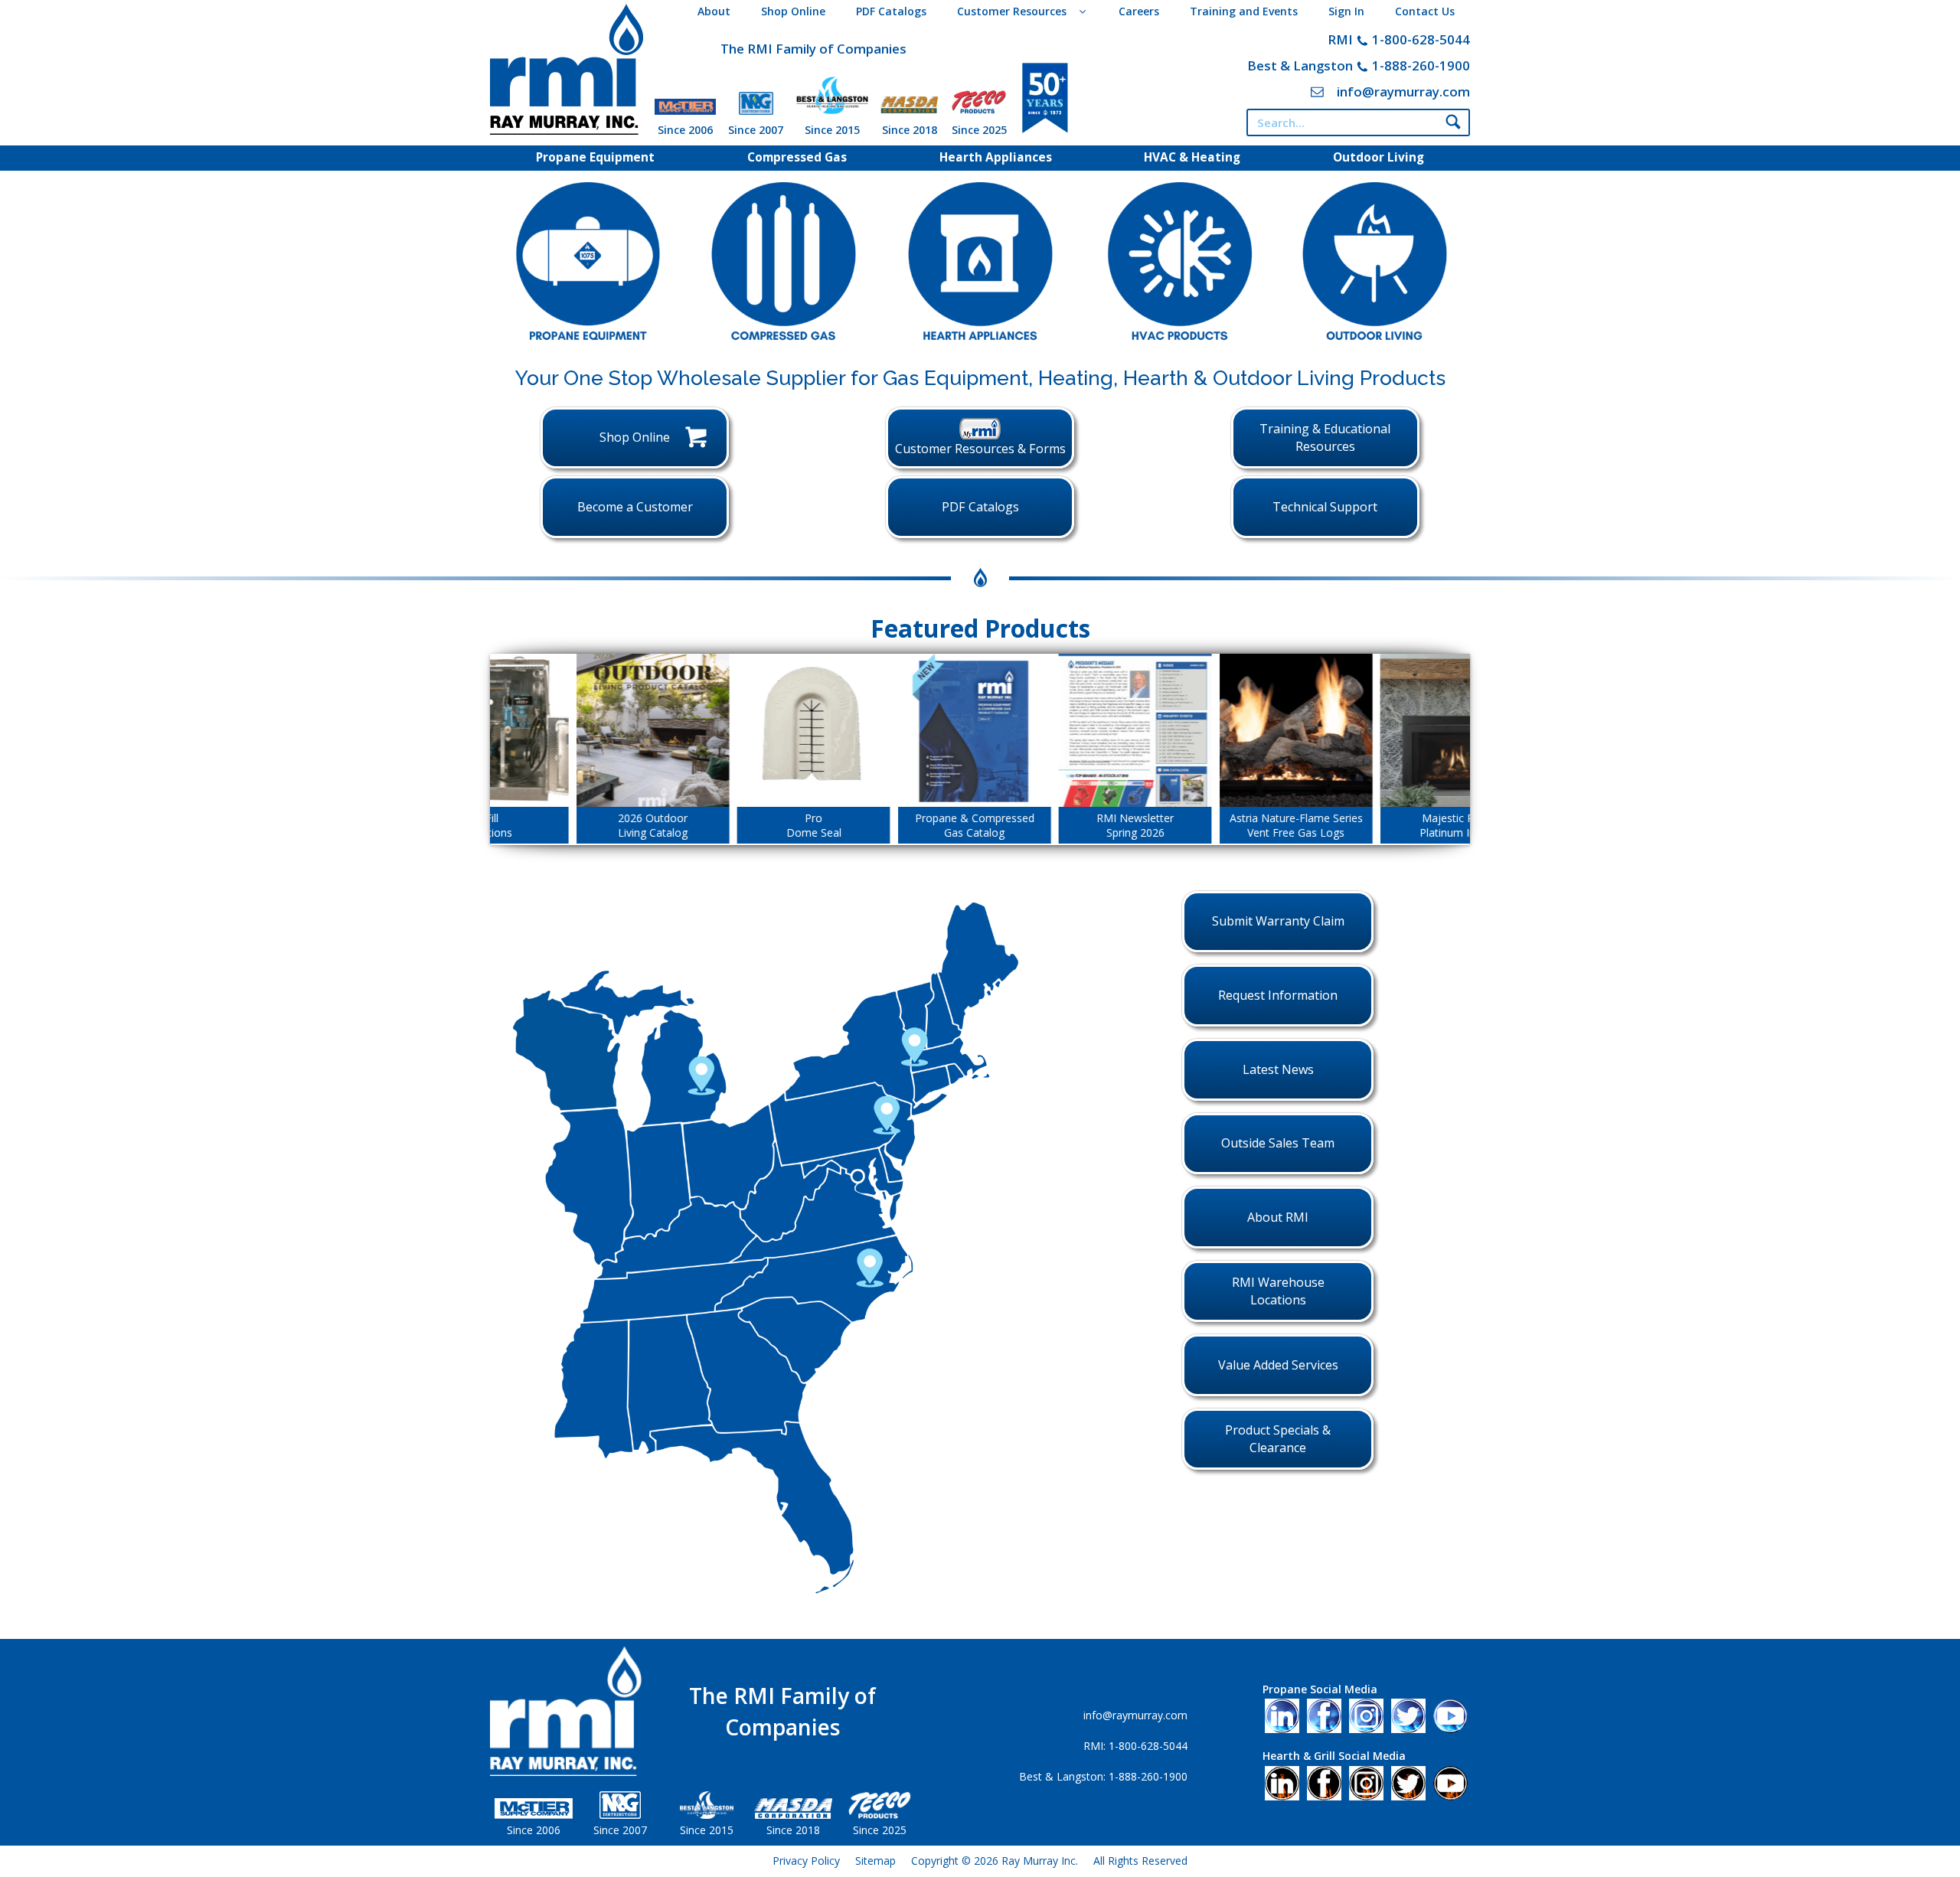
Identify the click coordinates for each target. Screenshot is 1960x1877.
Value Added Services (1278, 1365)
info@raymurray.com (1403, 91)
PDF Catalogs (891, 11)
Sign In (1346, 11)
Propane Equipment (595, 157)
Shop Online (793, 11)
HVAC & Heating (1192, 157)
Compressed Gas (797, 157)
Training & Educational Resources (1325, 437)
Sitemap (875, 1861)
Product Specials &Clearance (1278, 1439)
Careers (1139, 11)
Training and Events (1244, 11)
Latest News (1278, 1069)
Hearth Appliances (996, 157)
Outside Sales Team (1278, 1143)
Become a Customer (635, 507)
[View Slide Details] (610, 730)
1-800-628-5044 (1421, 39)
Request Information (1278, 995)
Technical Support (1325, 507)
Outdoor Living (1379, 157)
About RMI (1278, 1217)
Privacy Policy (806, 1861)
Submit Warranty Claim (1278, 921)
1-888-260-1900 (1421, 65)
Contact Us (1425, 11)
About (714, 11)
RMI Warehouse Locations (1278, 1291)
